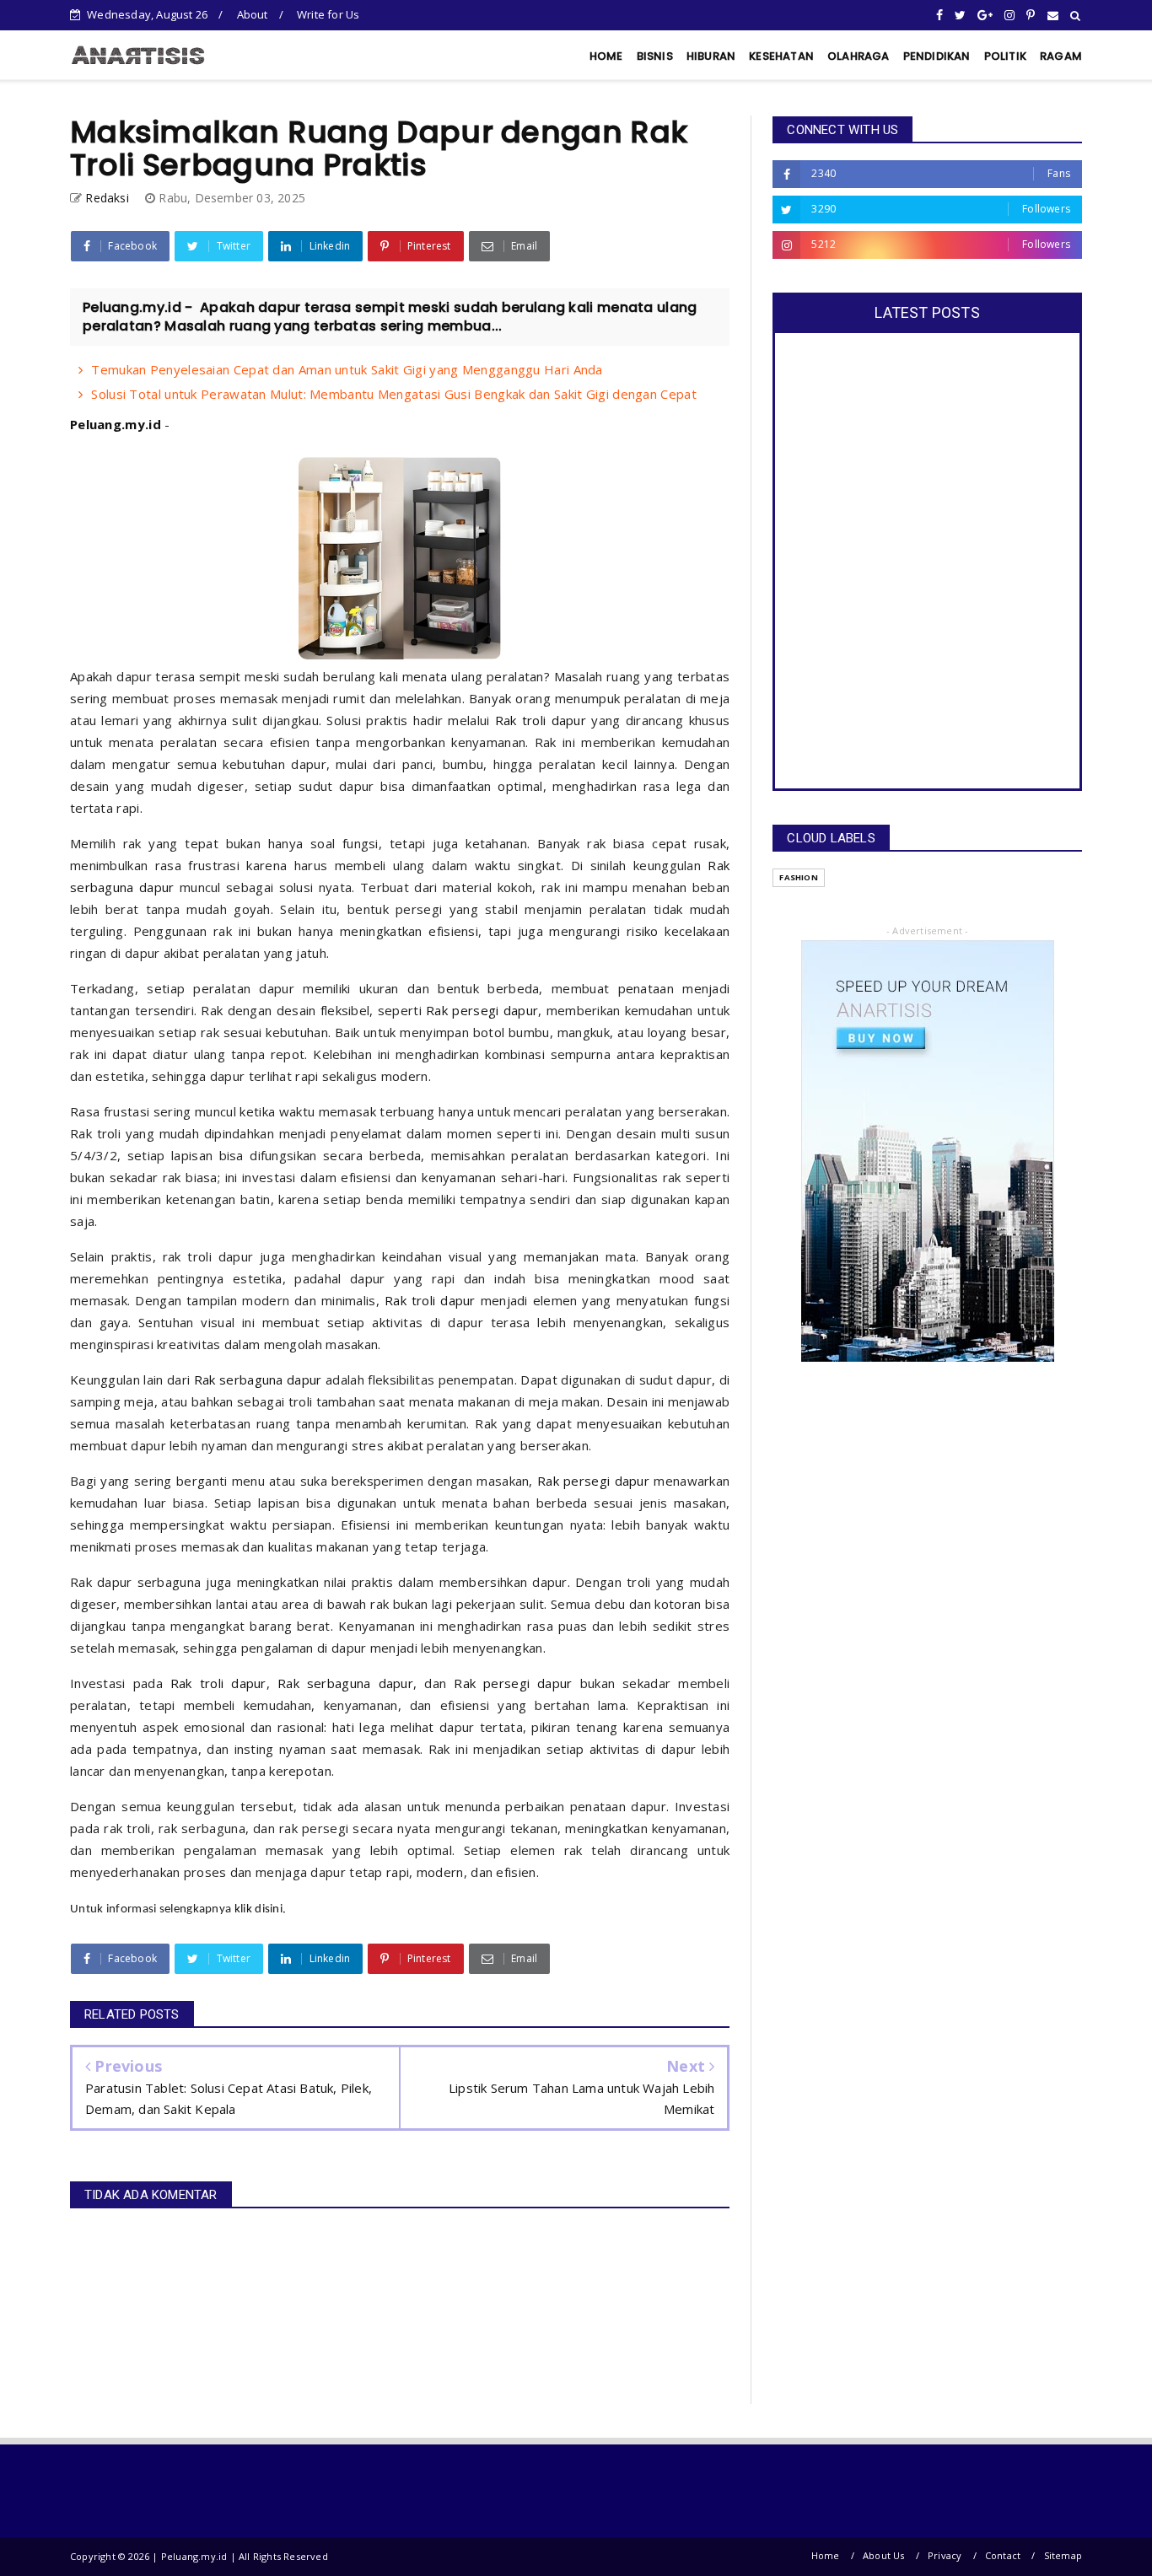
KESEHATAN (781, 56)
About (253, 14)
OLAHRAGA (859, 56)
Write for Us (328, 14)
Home (826, 2555)
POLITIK (1005, 56)
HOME (606, 56)
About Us (884, 2555)
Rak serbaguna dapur (258, 1379)
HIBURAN (711, 56)
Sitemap (1063, 2555)
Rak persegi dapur (482, 1010)
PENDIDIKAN (937, 56)
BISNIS (655, 56)
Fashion (798, 877)
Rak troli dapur (541, 720)
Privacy (945, 2555)
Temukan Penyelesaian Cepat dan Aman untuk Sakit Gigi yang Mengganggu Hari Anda (347, 369)
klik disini (258, 1909)
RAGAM (1061, 56)
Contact (1003, 2555)
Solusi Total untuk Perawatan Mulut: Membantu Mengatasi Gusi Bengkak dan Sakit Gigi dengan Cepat (394, 394)
